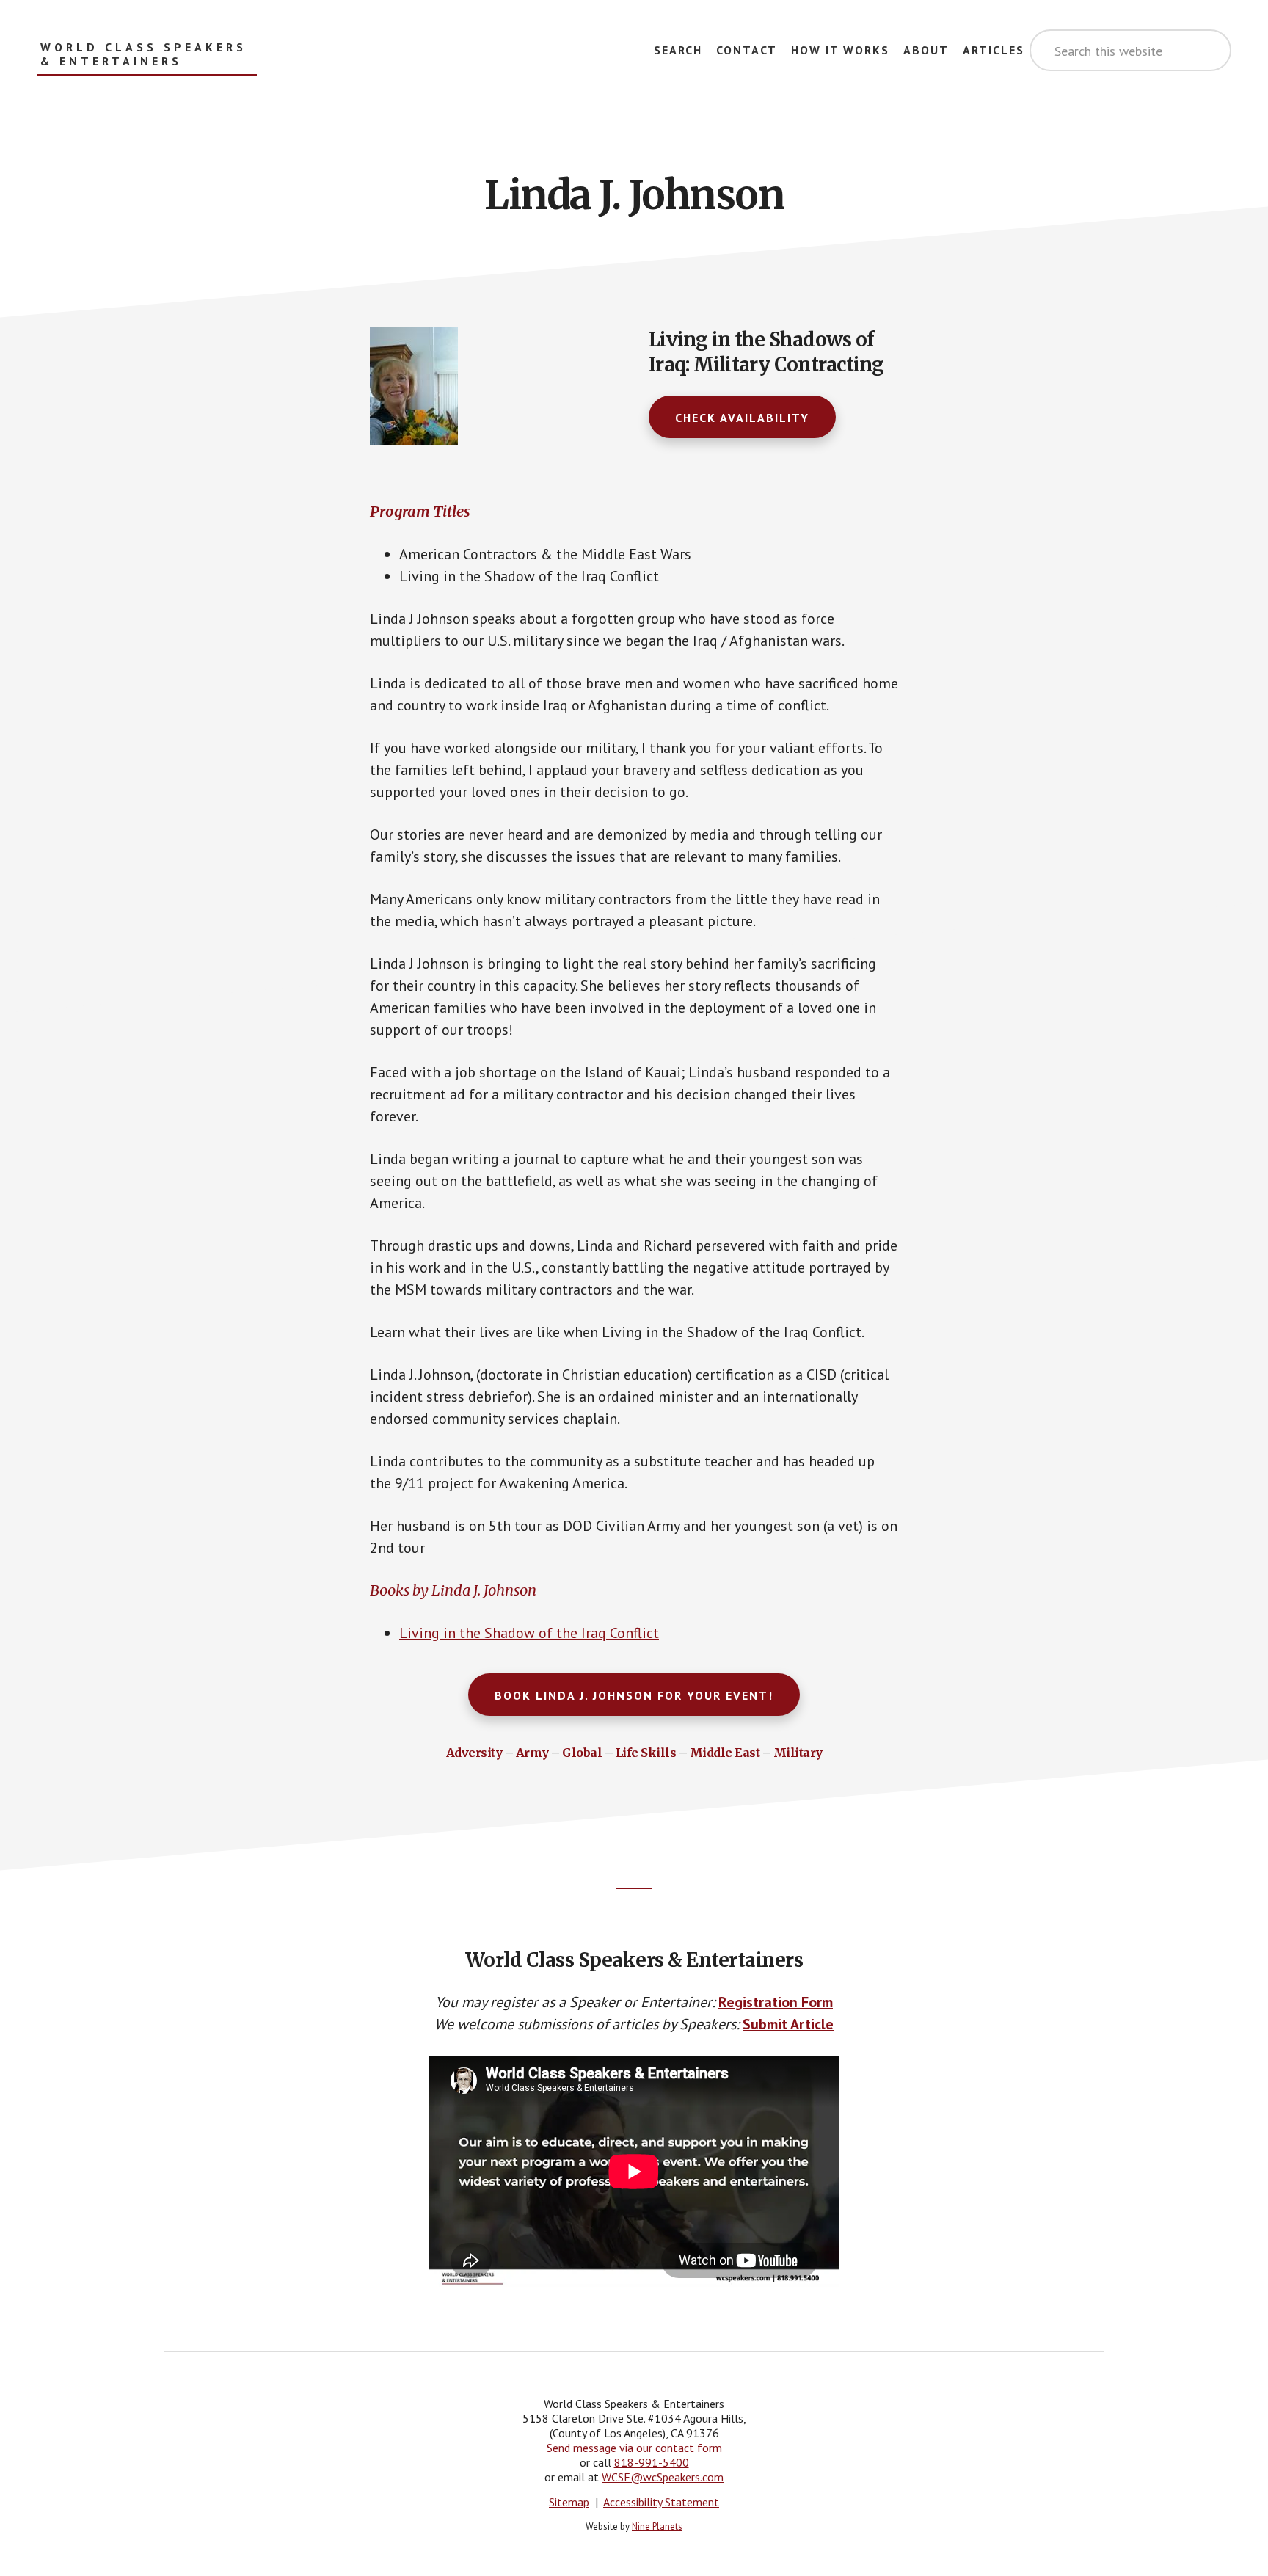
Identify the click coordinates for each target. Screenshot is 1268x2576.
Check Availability (742, 418)
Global (582, 1753)
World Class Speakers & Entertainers (143, 54)
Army (532, 1753)
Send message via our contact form (634, 2448)
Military (798, 1753)
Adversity (474, 1753)
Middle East (725, 1753)
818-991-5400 (652, 2462)
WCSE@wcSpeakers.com (663, 2477)
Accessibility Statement (661, 2502)
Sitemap (569, 2502)
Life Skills (646, 1753)
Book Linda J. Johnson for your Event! (634, 1695)
